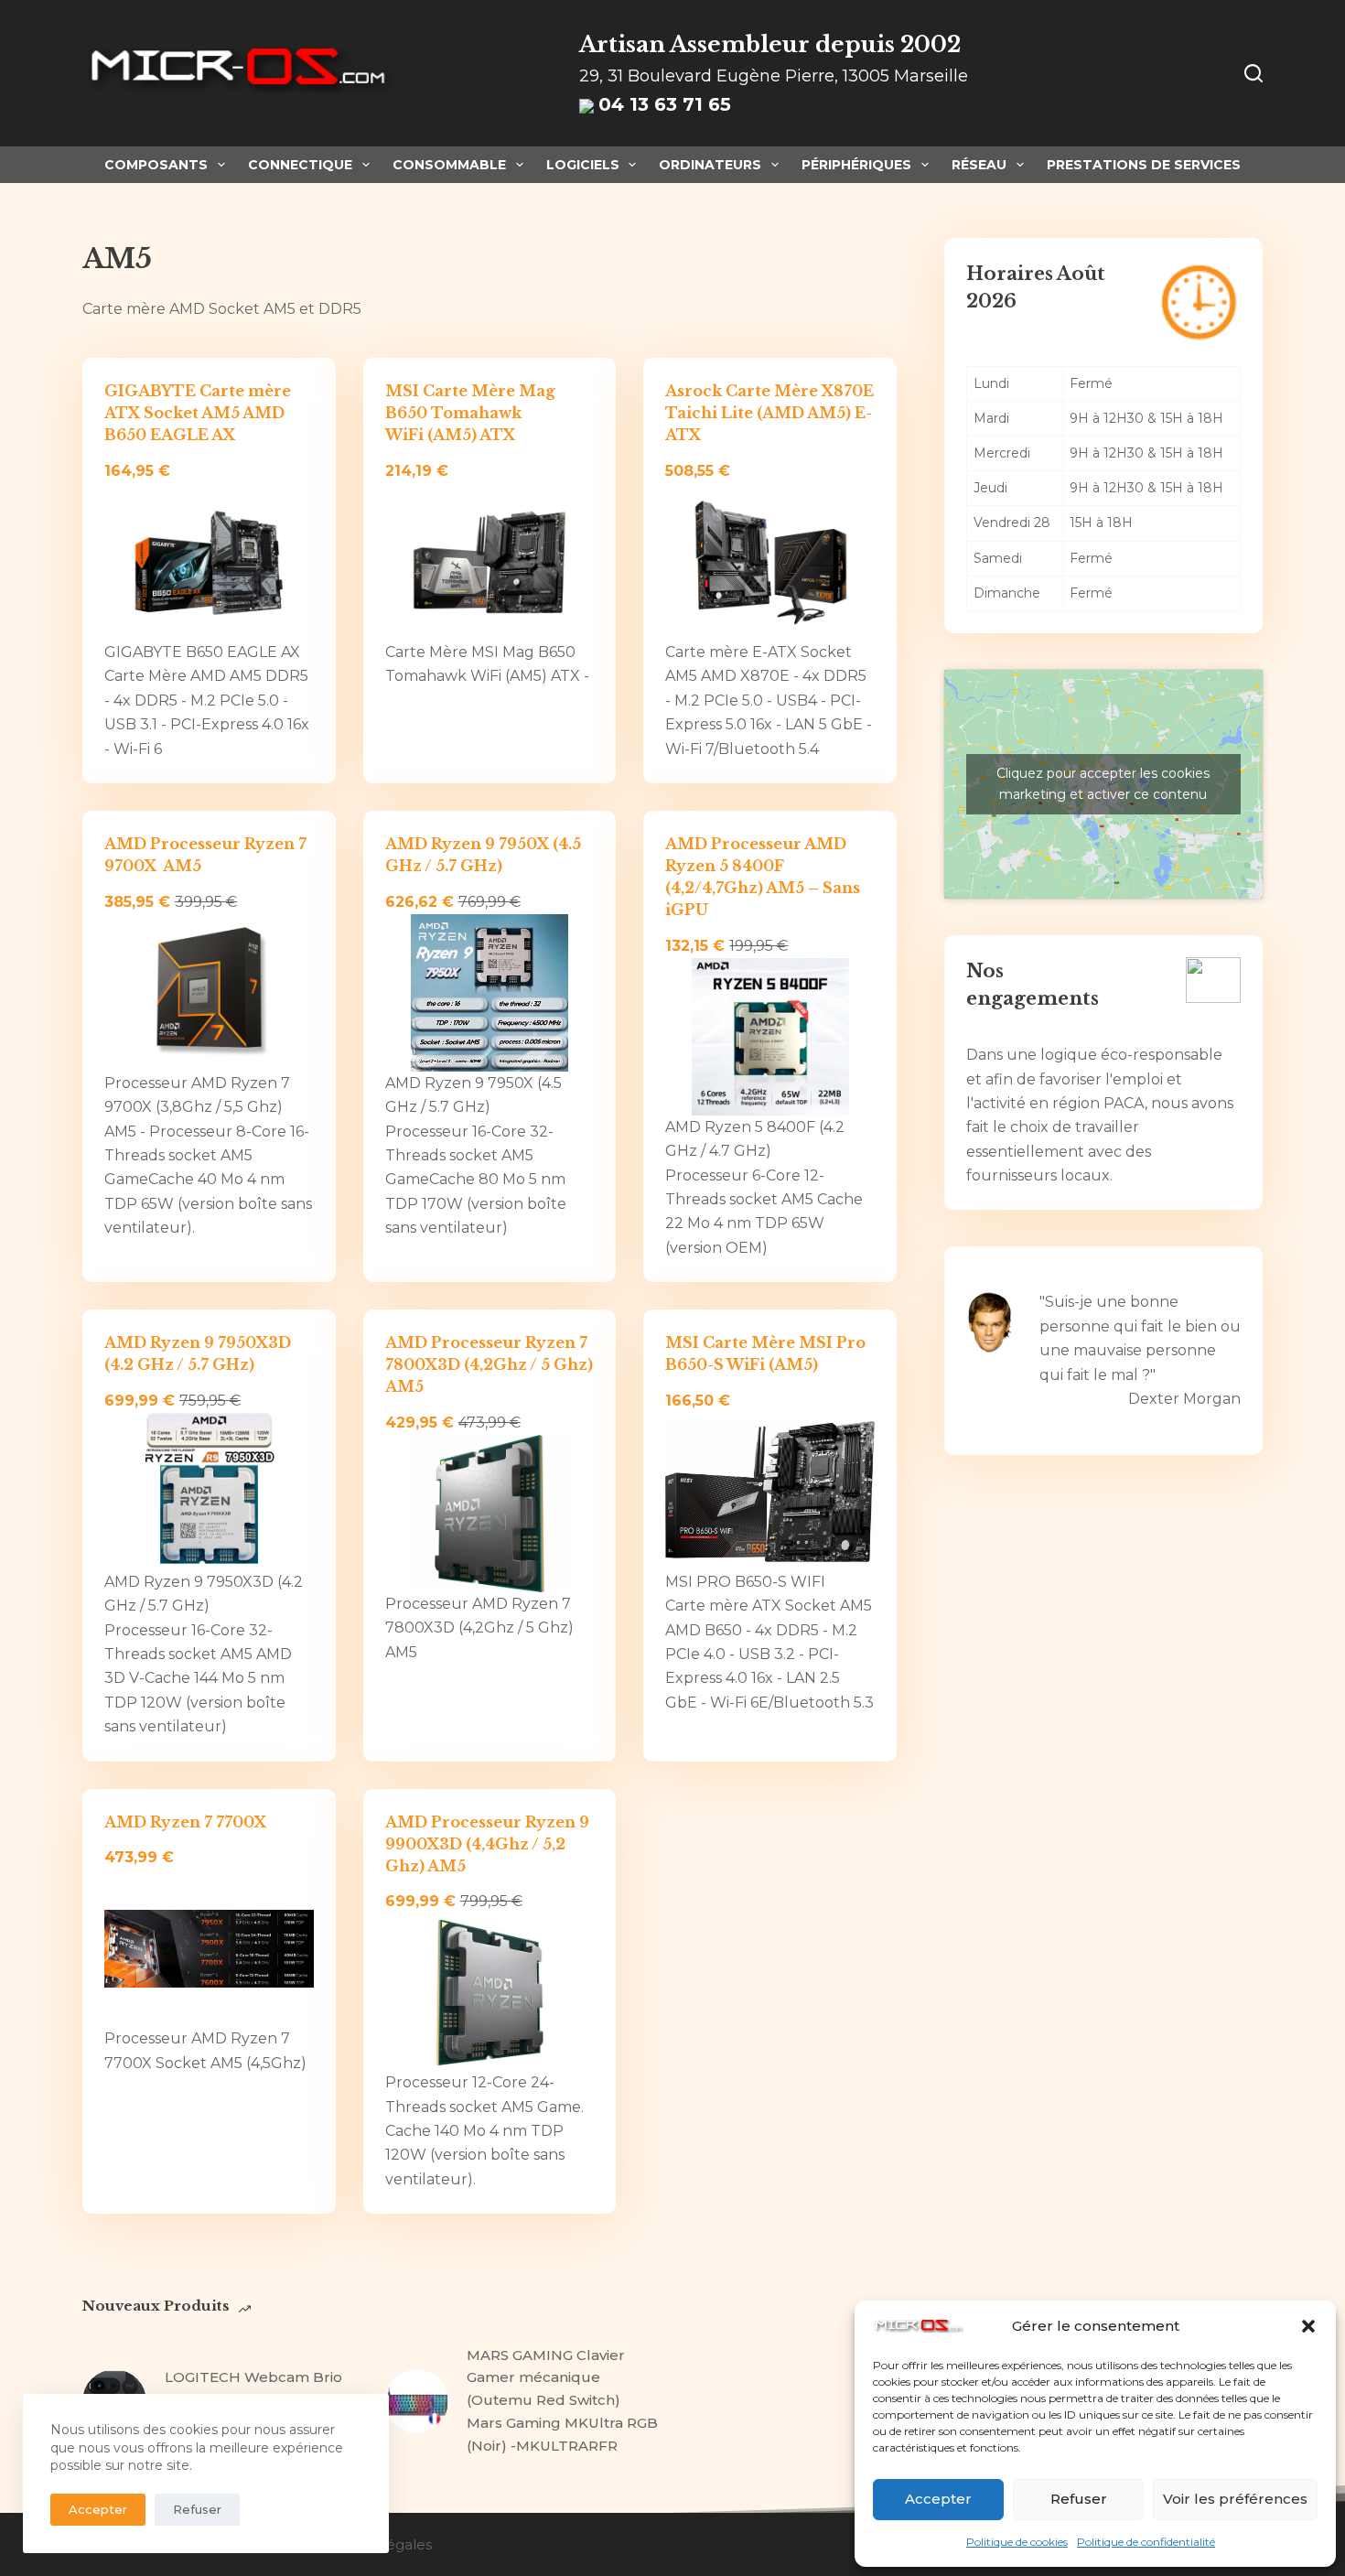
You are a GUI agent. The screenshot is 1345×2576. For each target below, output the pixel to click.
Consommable (449, 165)
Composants (156, 165)
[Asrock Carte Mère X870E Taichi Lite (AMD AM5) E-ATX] (770, 563)
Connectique (300, 165)
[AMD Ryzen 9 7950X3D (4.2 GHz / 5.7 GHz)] (209, 1492)
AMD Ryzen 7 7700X (185, 1822)
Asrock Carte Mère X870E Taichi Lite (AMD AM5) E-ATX (769, 413)
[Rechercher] (1254, 73)
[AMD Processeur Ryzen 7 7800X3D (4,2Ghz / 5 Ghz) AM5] (490, 1514)
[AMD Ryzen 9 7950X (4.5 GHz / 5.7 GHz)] (490, 993)
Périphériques (856, 165)
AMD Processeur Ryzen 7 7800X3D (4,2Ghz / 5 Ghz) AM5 (489, 1364)
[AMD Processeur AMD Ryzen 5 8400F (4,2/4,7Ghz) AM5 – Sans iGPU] (770, 1037)
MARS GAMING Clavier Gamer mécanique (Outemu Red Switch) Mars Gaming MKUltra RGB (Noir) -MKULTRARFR (562, 2400)
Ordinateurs (710, 165)
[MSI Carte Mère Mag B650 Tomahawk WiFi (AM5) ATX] (490, 563)
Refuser (1079, 2499)
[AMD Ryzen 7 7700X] (209, 1949)
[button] (1308, 2326)
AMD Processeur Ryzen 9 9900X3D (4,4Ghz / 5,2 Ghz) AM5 (487, 1844)
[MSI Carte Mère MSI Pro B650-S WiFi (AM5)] (770, 1492)
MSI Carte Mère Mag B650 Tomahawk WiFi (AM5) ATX (470, 413)
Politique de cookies (1017, 2542)
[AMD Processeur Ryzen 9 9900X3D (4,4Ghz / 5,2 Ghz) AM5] (490, 1993)
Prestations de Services (1144, 165)
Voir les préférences (1235, 2499)
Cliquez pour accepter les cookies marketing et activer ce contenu (1103, 784)
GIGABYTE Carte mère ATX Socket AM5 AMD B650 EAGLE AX (198, 413)
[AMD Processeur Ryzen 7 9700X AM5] (209, 993)
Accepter (938, 2499)
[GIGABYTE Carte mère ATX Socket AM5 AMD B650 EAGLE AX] (209, 563)
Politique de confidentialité (1146, 2542)
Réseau (979, 165)
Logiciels (583, 165)
